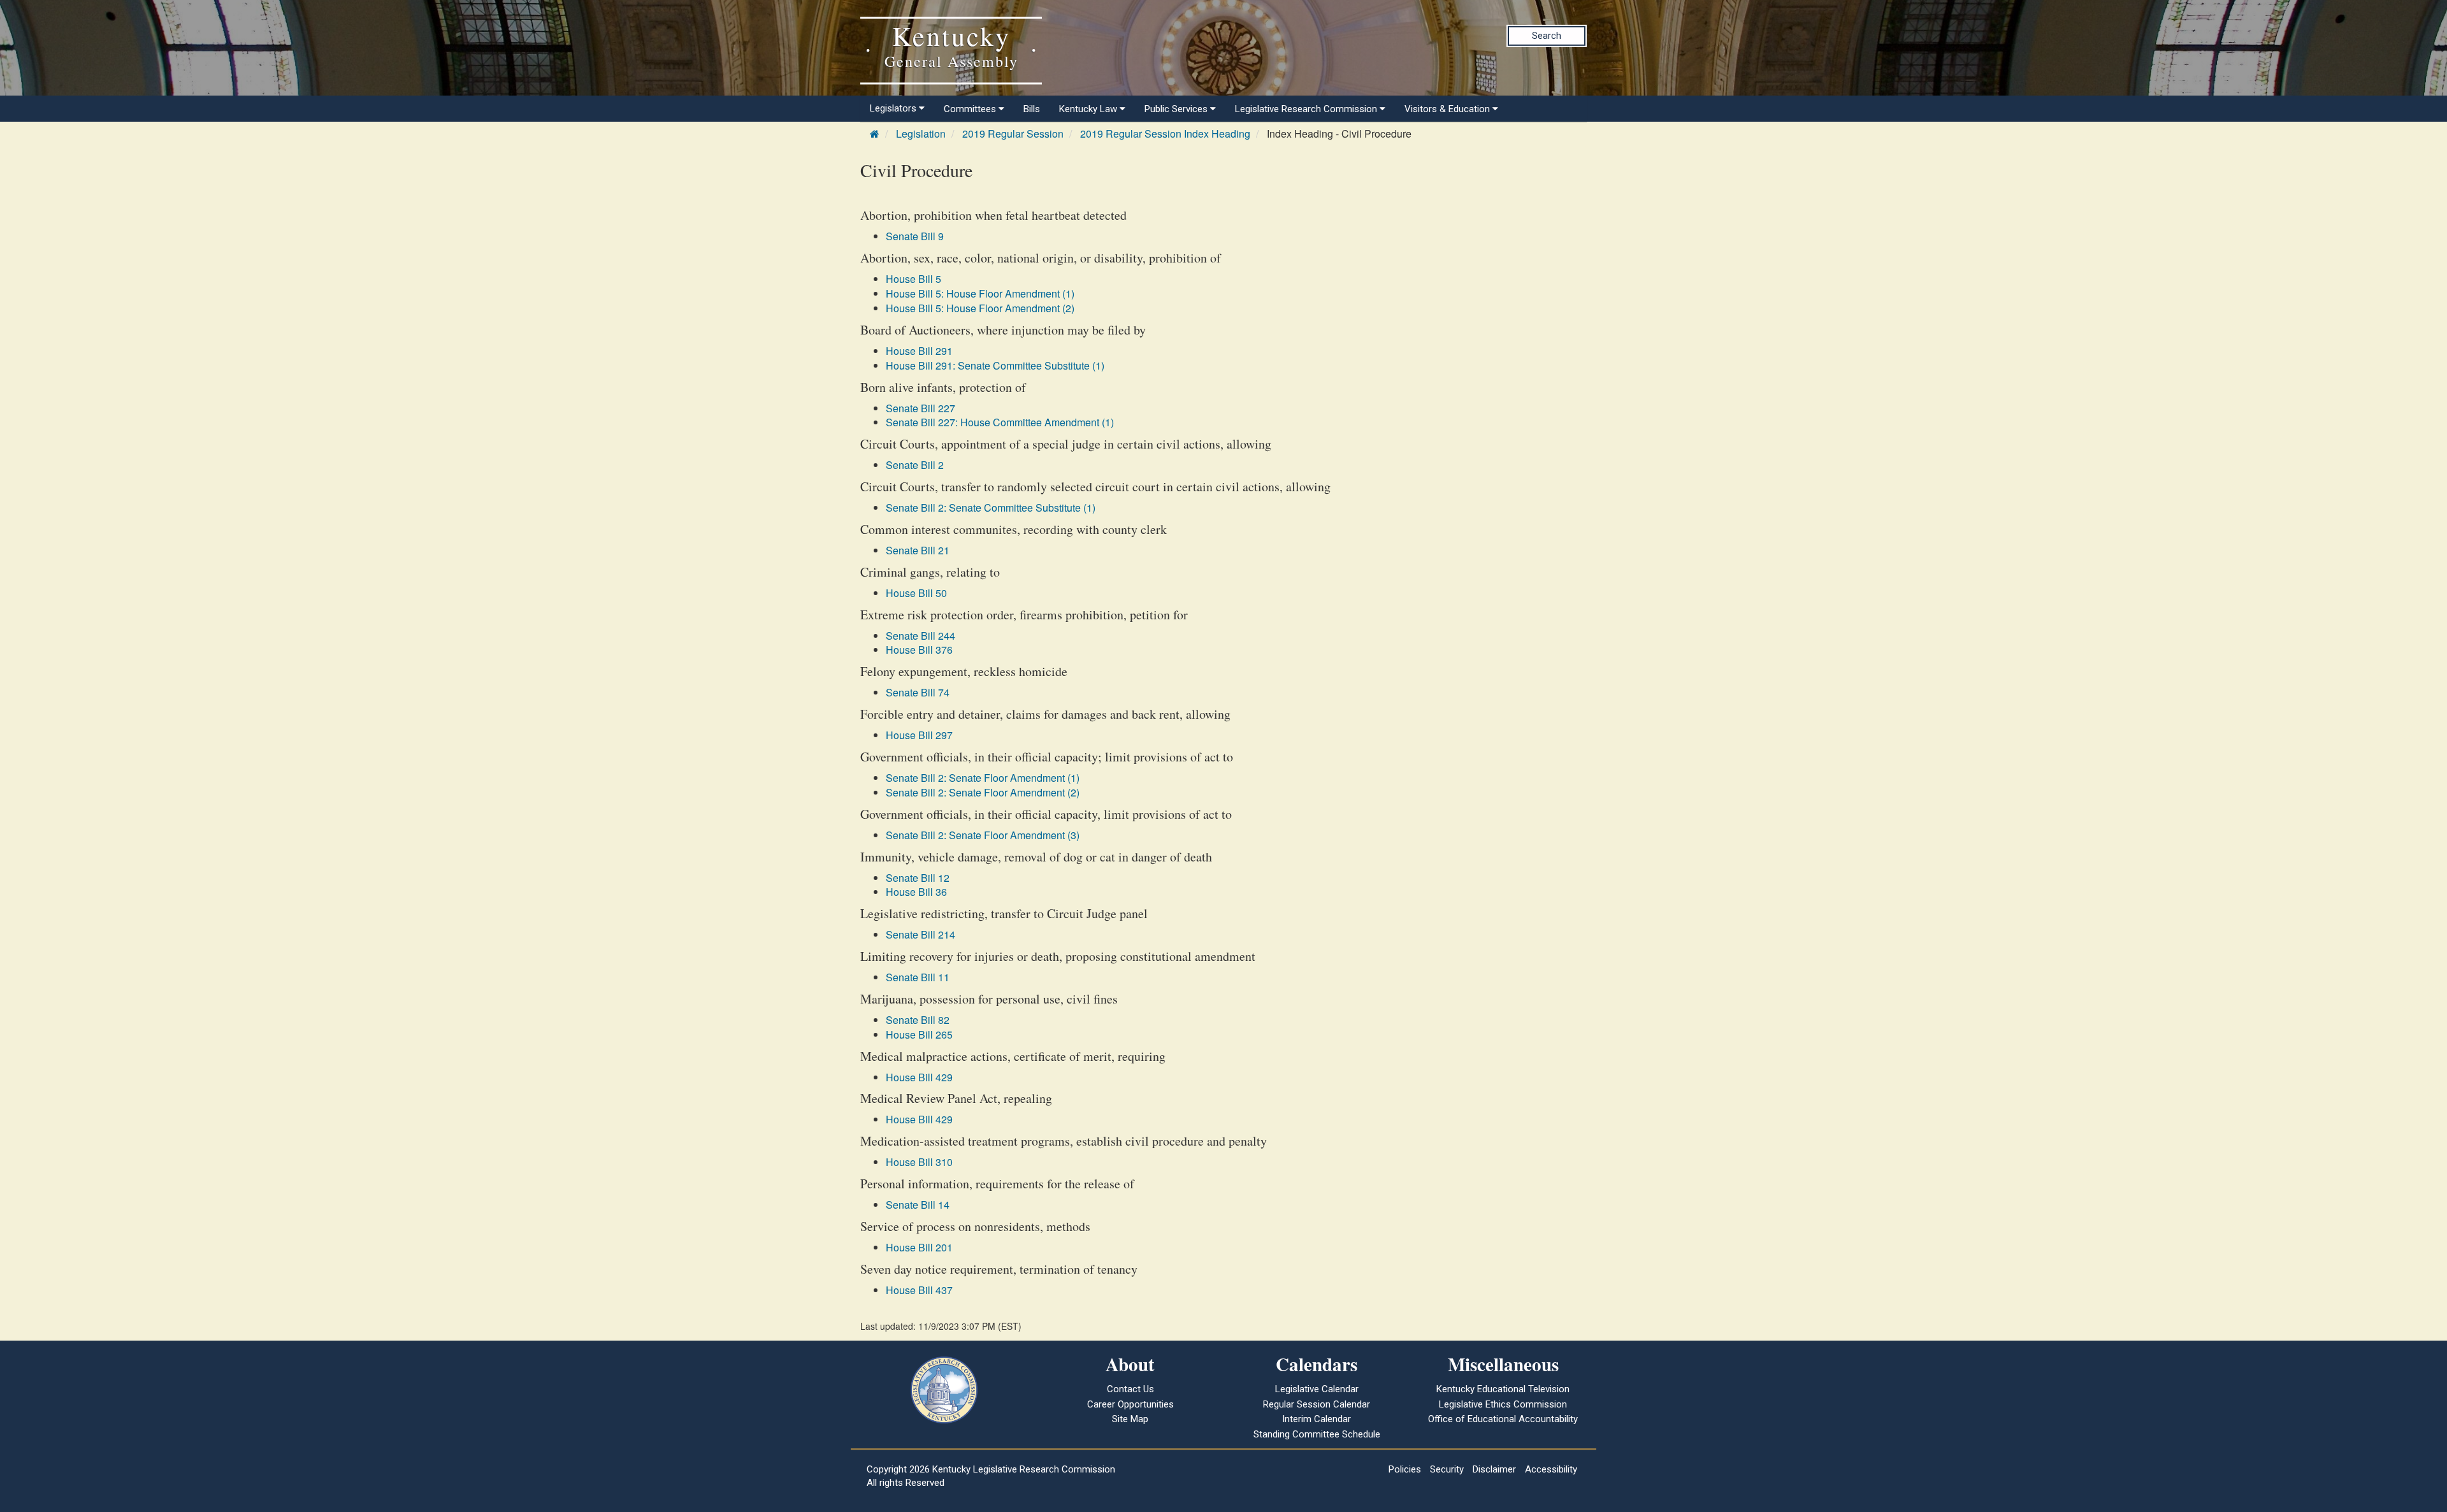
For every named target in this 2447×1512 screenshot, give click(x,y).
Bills (1032, 109)
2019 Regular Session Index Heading (1165, 133)
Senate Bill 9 (915, 236)
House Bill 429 (919, 1077)
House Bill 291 (919, 351)
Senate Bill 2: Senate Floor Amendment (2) (983, 792)
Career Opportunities (1130, 1404)
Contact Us (1130, 1389)
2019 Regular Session (1013, 133)
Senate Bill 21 (918, 550)
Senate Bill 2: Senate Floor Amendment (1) (983, 778)
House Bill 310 (919, 1162)
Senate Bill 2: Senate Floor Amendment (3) (983, 835)
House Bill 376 (919, 650)
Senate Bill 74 (918, 692)
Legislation (921, 133)
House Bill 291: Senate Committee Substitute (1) (995, 365)
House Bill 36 (916, 892)
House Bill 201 (919, 1247)
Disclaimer (1494, 1469)
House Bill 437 (919, 1290)
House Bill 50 (916, 593)
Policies (1405, 1469)
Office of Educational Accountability (1503, 1419)
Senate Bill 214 (920, 934)
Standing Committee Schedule (1317, 1434)
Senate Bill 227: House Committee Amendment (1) (1000, 422)
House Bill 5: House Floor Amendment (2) (980, 308)
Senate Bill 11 (918, 977)
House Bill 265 (919, 1034)
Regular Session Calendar (1317, 1404)
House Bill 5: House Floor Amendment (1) (980, 293)
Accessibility (1551, 1469)
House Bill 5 (913, 279)
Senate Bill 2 (915, 465)
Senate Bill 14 (918, 1205)
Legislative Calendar (1317, 1389)
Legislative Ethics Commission (1503, 1404)
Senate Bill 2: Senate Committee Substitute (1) (991, 508)
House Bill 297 (919, 735)
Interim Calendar (1317, 1419)
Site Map (1130, 1419)
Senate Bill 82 (918, 1020)
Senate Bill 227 (920, 408)
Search (1547, 36)
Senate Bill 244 (920, 636)
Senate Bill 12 (918, 878)
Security (1447, 1469)
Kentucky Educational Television (1503, 1389)
